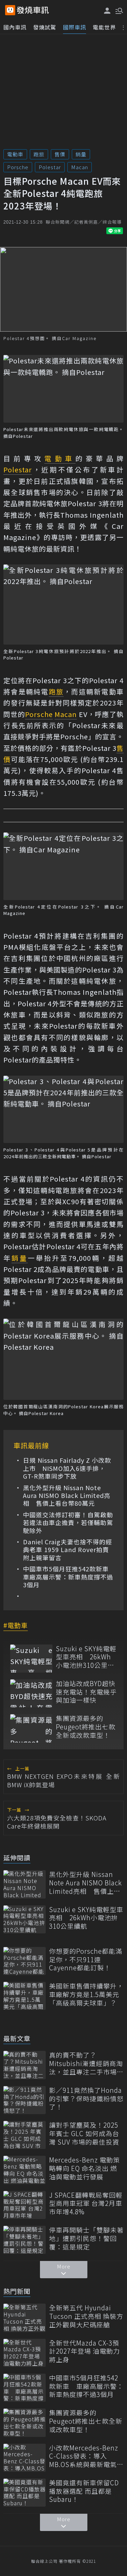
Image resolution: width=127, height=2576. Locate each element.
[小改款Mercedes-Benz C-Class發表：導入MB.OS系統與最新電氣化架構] (25, 2458)
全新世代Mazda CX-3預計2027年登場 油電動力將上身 (84, 2351)
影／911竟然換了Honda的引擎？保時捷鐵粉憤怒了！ (86, 2099)
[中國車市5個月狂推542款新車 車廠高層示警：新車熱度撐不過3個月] (25, 2388)
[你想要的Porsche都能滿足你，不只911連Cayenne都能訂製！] (25, 1961)
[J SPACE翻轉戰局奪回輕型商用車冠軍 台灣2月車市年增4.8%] (25, 2205)
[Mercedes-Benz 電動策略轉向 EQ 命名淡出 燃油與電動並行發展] (25, 2170)
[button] (119, 10)
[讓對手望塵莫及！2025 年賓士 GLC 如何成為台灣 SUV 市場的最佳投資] (25, 2135)
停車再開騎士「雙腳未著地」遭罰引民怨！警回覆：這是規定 (86, 2238)
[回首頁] (33, 10)
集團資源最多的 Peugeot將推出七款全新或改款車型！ (86, 1727)
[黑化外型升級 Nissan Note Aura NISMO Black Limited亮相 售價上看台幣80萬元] (25, 1884)
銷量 (81, 154)
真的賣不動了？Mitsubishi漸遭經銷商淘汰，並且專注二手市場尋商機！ (86, 2063)
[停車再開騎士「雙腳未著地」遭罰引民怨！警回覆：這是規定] (25, 2240)
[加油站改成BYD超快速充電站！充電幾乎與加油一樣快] (31, 1693)
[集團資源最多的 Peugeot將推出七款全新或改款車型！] (31, 1728)
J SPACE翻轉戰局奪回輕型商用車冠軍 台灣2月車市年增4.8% (86, 2203)
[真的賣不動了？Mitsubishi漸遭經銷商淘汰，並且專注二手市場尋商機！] (25, 2065)
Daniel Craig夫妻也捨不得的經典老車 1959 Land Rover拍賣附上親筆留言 (68, 1550)
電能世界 (104, 27)
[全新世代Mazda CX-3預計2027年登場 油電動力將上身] (25, 2353)
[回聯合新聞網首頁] (10, 10)
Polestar (50, 167)
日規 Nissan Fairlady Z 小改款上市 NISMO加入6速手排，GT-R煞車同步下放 (67, 1468)
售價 (60, 154)
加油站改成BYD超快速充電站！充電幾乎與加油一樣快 (86, 1692)
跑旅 (39, 154)
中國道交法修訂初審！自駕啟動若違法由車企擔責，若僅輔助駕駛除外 (68, 1523)
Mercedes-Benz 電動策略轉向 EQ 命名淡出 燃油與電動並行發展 (84, 2168)
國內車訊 (15, 27)
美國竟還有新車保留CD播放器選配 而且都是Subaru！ (84, 2491)
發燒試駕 (45, 27)
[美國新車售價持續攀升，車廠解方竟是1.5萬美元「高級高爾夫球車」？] (25, 1996)
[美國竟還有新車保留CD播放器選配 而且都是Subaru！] (25, 2493)
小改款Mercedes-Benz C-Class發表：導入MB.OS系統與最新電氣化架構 (86, 2456)
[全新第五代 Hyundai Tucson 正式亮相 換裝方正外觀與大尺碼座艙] (25, 2318)
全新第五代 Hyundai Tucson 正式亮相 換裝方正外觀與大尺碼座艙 (86, 2316)
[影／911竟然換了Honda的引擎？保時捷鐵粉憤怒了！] (25, 2100)
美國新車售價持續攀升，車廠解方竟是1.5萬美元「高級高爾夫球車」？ (86, 1994)
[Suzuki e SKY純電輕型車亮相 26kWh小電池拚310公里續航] (31, 1659)
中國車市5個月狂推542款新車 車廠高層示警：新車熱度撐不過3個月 (68, 1577)
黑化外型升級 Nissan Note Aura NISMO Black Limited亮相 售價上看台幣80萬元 (67, 1496)
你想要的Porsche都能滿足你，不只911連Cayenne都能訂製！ (86, 1959)
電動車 (15, 154)
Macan (80, 167)
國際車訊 (75, 27)
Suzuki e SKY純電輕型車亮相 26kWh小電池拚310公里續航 (86, 1657)
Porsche (18, 167)
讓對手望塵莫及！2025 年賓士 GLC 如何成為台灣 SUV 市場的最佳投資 (84, 2133)
